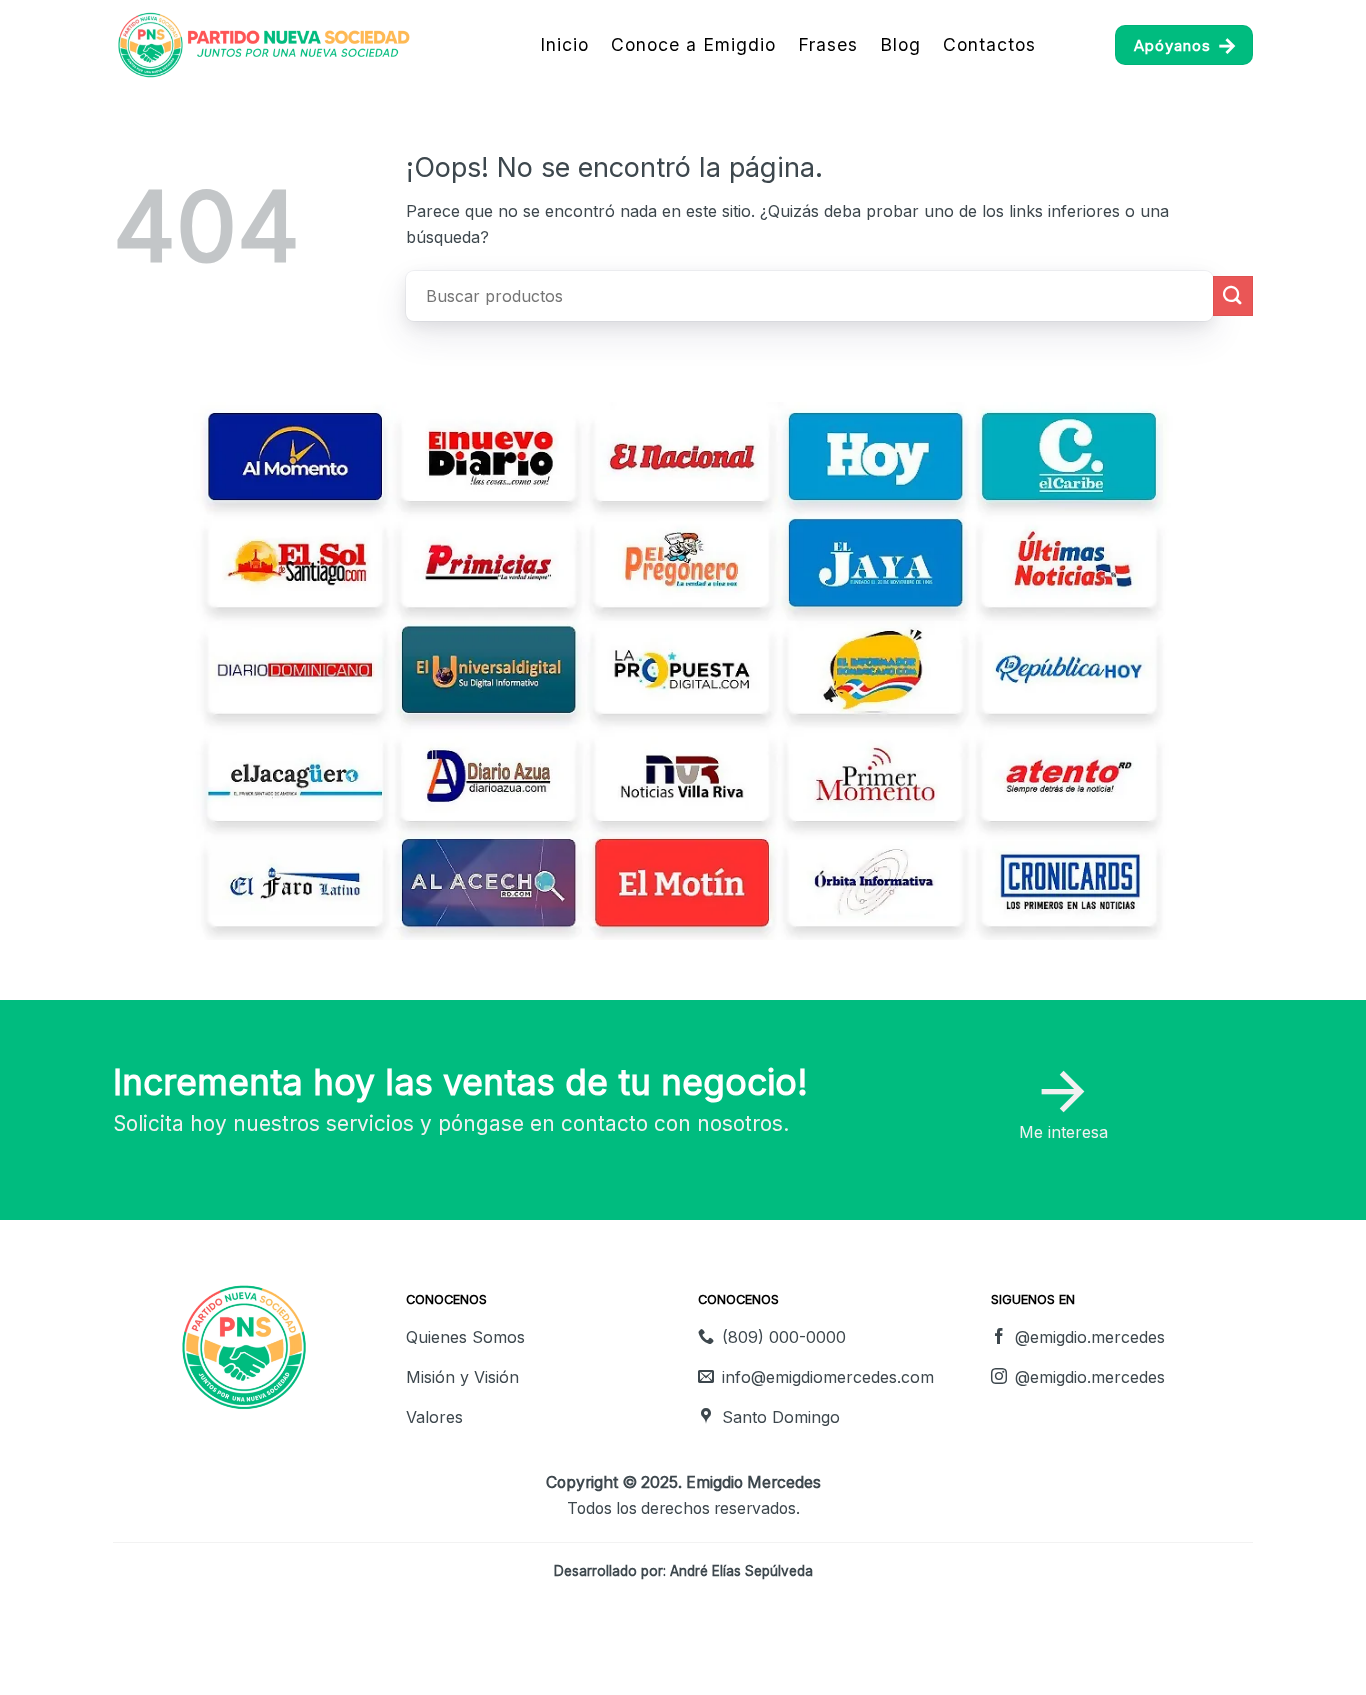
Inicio (564, 44)
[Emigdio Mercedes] (271, 45)
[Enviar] (1233, 295)
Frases (828, 44)
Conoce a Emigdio (693, 44)
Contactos (989, 44)
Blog (900, 44)
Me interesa (1063, 1132)
